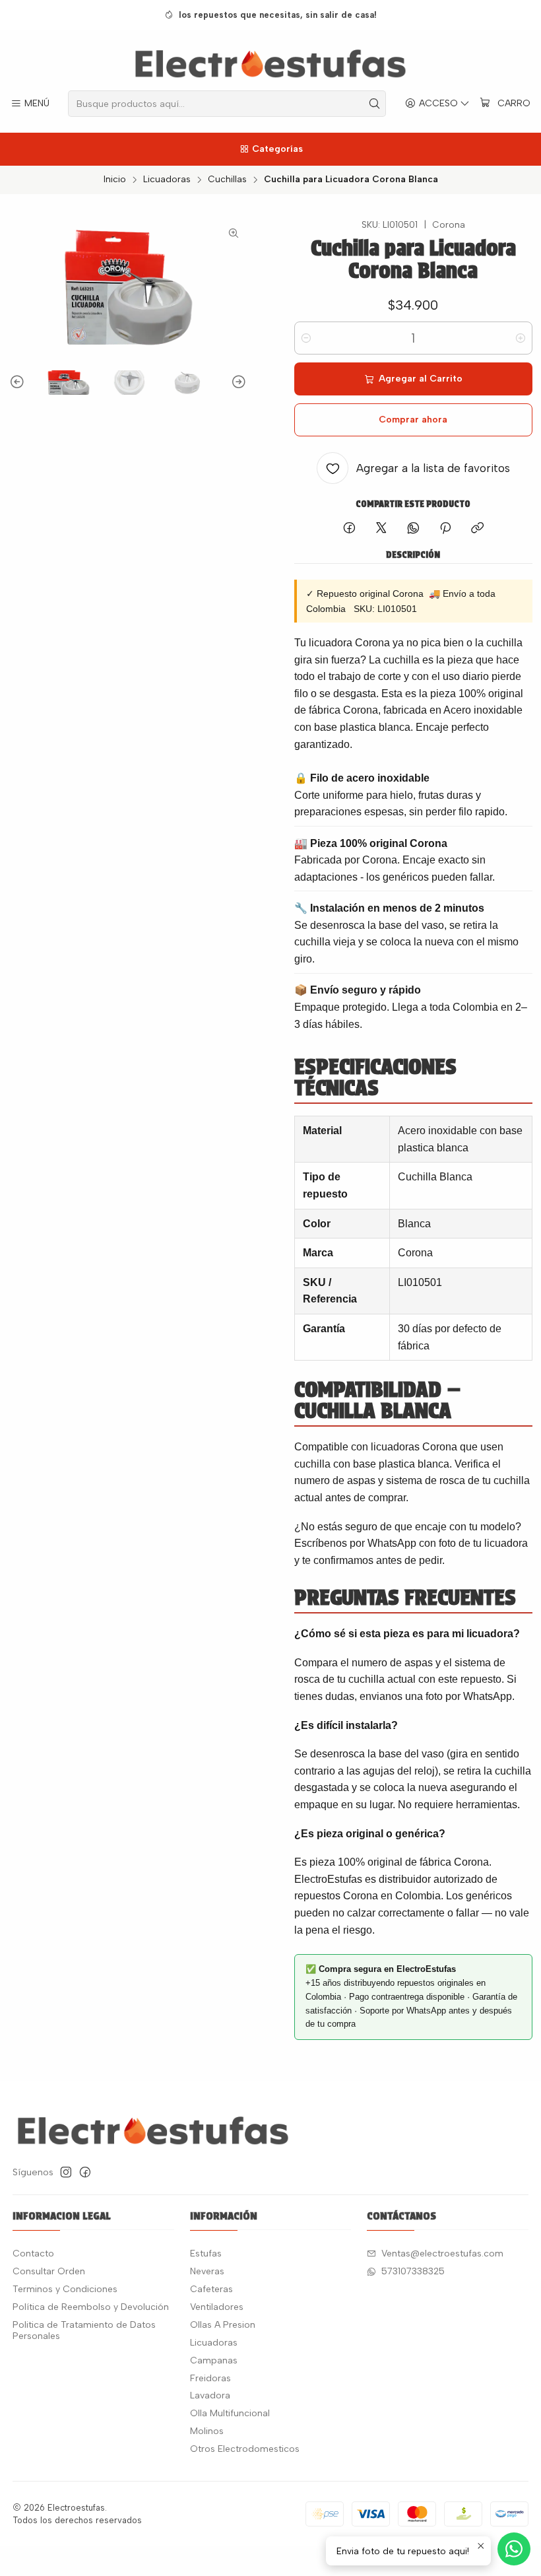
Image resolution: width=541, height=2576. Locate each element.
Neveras (207, 2271)
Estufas (206, 2254)
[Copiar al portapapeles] (477, 529)
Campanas (214, 2360)
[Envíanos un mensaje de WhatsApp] (514, 2549)
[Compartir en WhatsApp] (413, 529)
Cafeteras (211, 2289)
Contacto (33, 2254)
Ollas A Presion (223, 2325)
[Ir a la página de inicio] (271, 62)
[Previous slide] (19, 383)
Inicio (115, 180)
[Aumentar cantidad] (521, 338)
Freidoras (210, 2378)
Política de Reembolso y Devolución (91, 2307)
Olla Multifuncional (230, 2413)
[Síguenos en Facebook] (85, 2172)
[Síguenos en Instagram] (66, 2172)
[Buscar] (375, 104)
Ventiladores (217, 2307)
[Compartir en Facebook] (349, 529)
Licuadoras (167, 180)
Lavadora (210, 2395)
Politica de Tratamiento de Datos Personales (84, 2331)
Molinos (207, 2431)
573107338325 (413, 2271)
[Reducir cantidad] (306, 338)
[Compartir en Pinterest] (445, 529)
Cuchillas (227, 180)
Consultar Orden (49, 2271)
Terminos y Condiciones (65, 2289)
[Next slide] (237, 383)
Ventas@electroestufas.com (442, 2254)
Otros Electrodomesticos (245, 2449)
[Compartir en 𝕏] (381, 529)
